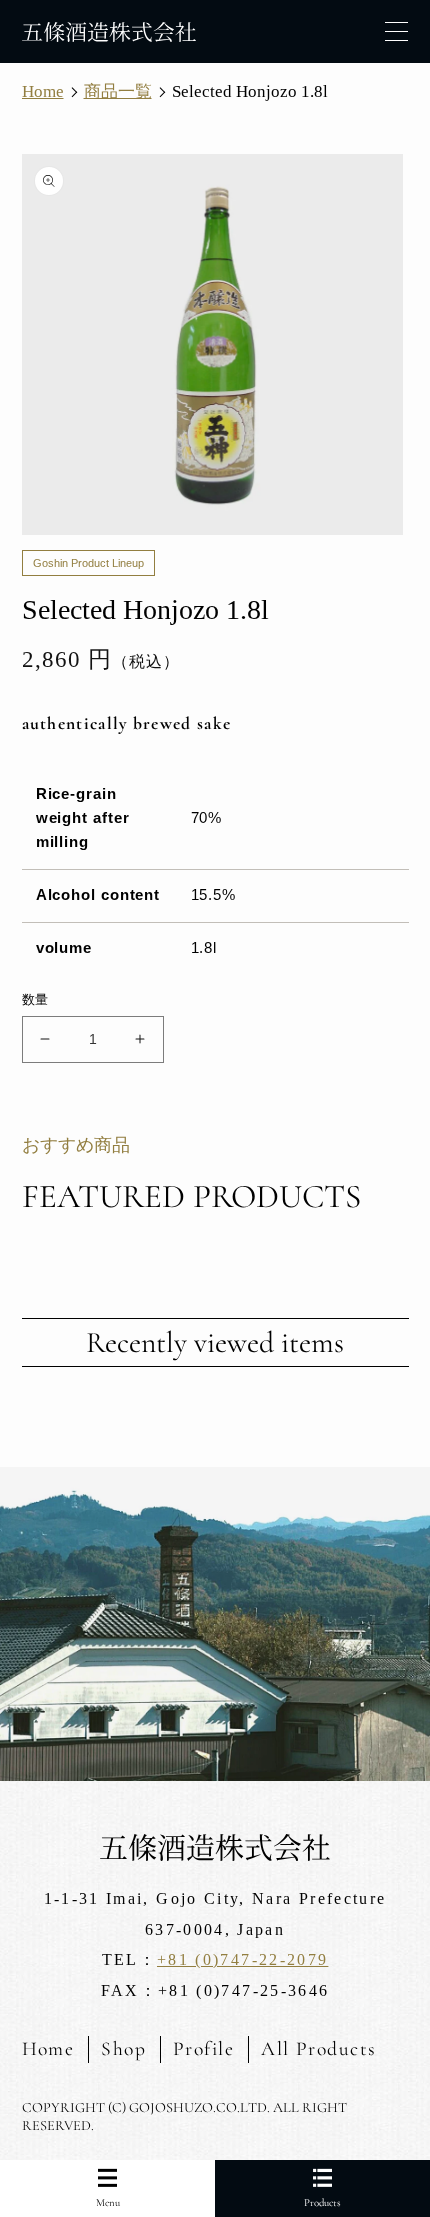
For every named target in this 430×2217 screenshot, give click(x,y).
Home (48, 2049)
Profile (203, 2049)
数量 (35, 999)
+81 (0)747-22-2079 (242, 1959)
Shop (123, 2049)
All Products (319, 2049)
